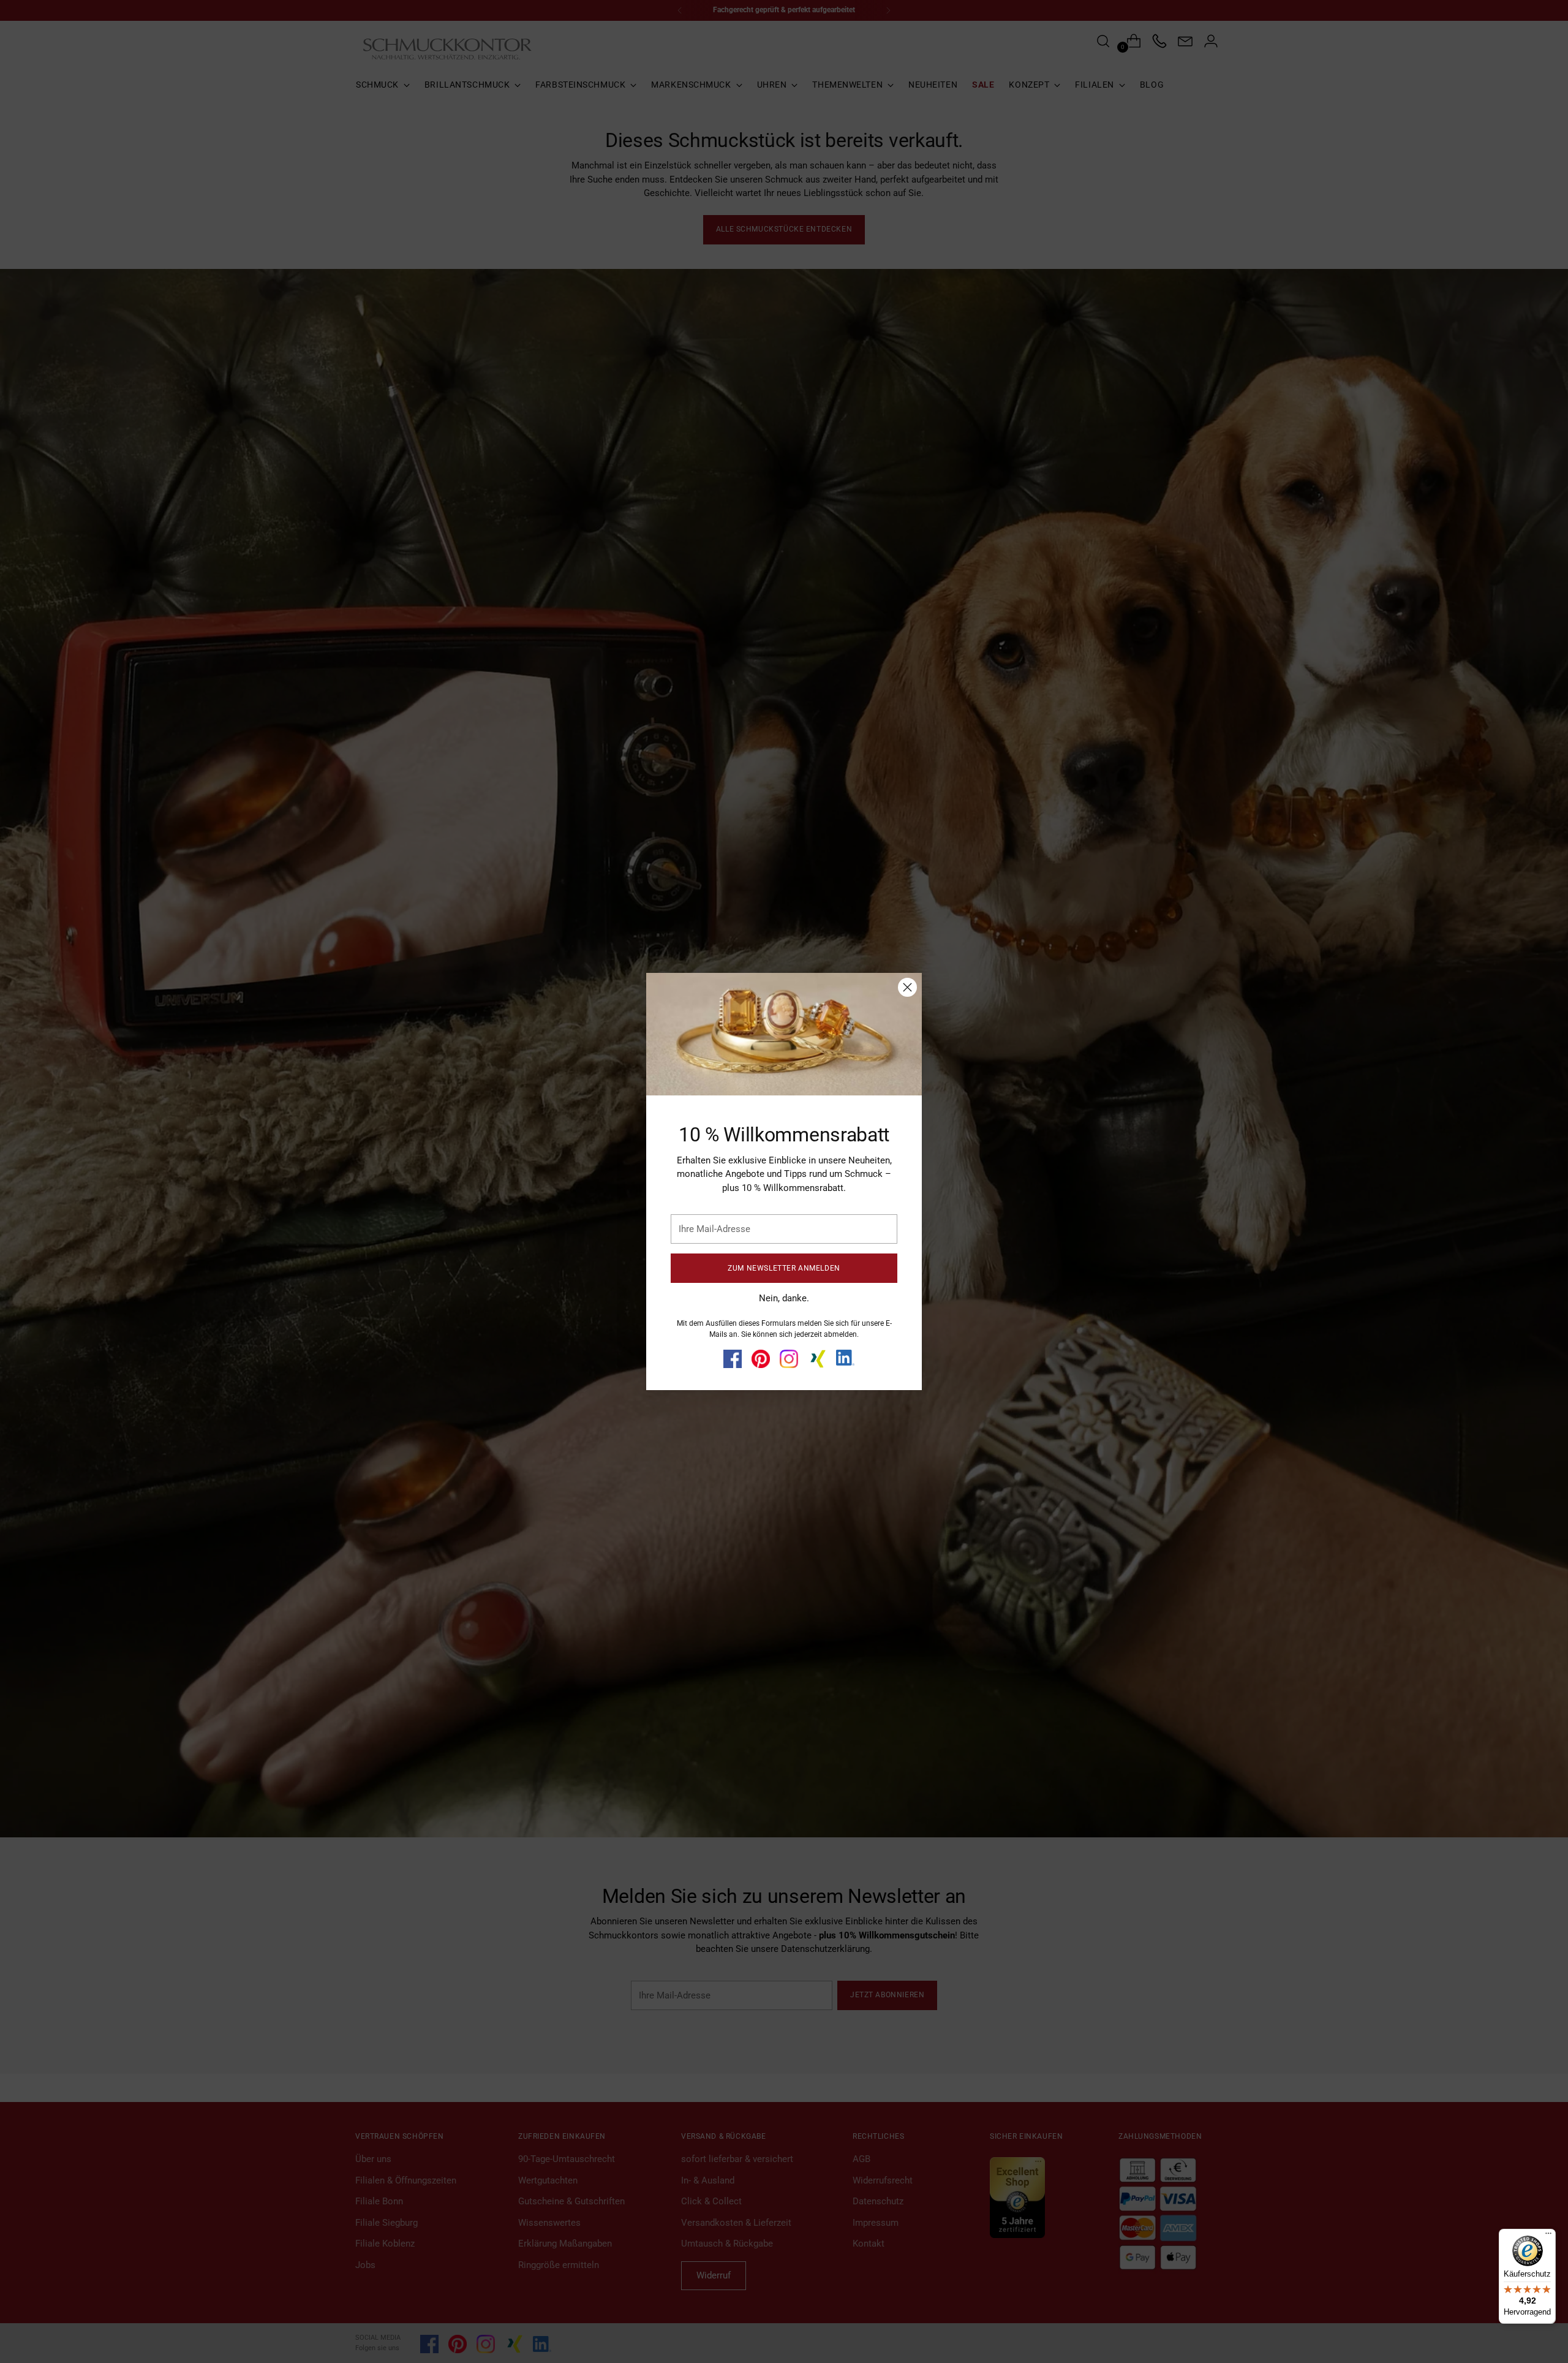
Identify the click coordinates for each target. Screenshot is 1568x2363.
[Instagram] (789, 1359)
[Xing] (817, 1359)
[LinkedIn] (845, 1358)
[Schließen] (907, 987)
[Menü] (1548, 2236)
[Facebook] (733, 1359)
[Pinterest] (761, 1359)
